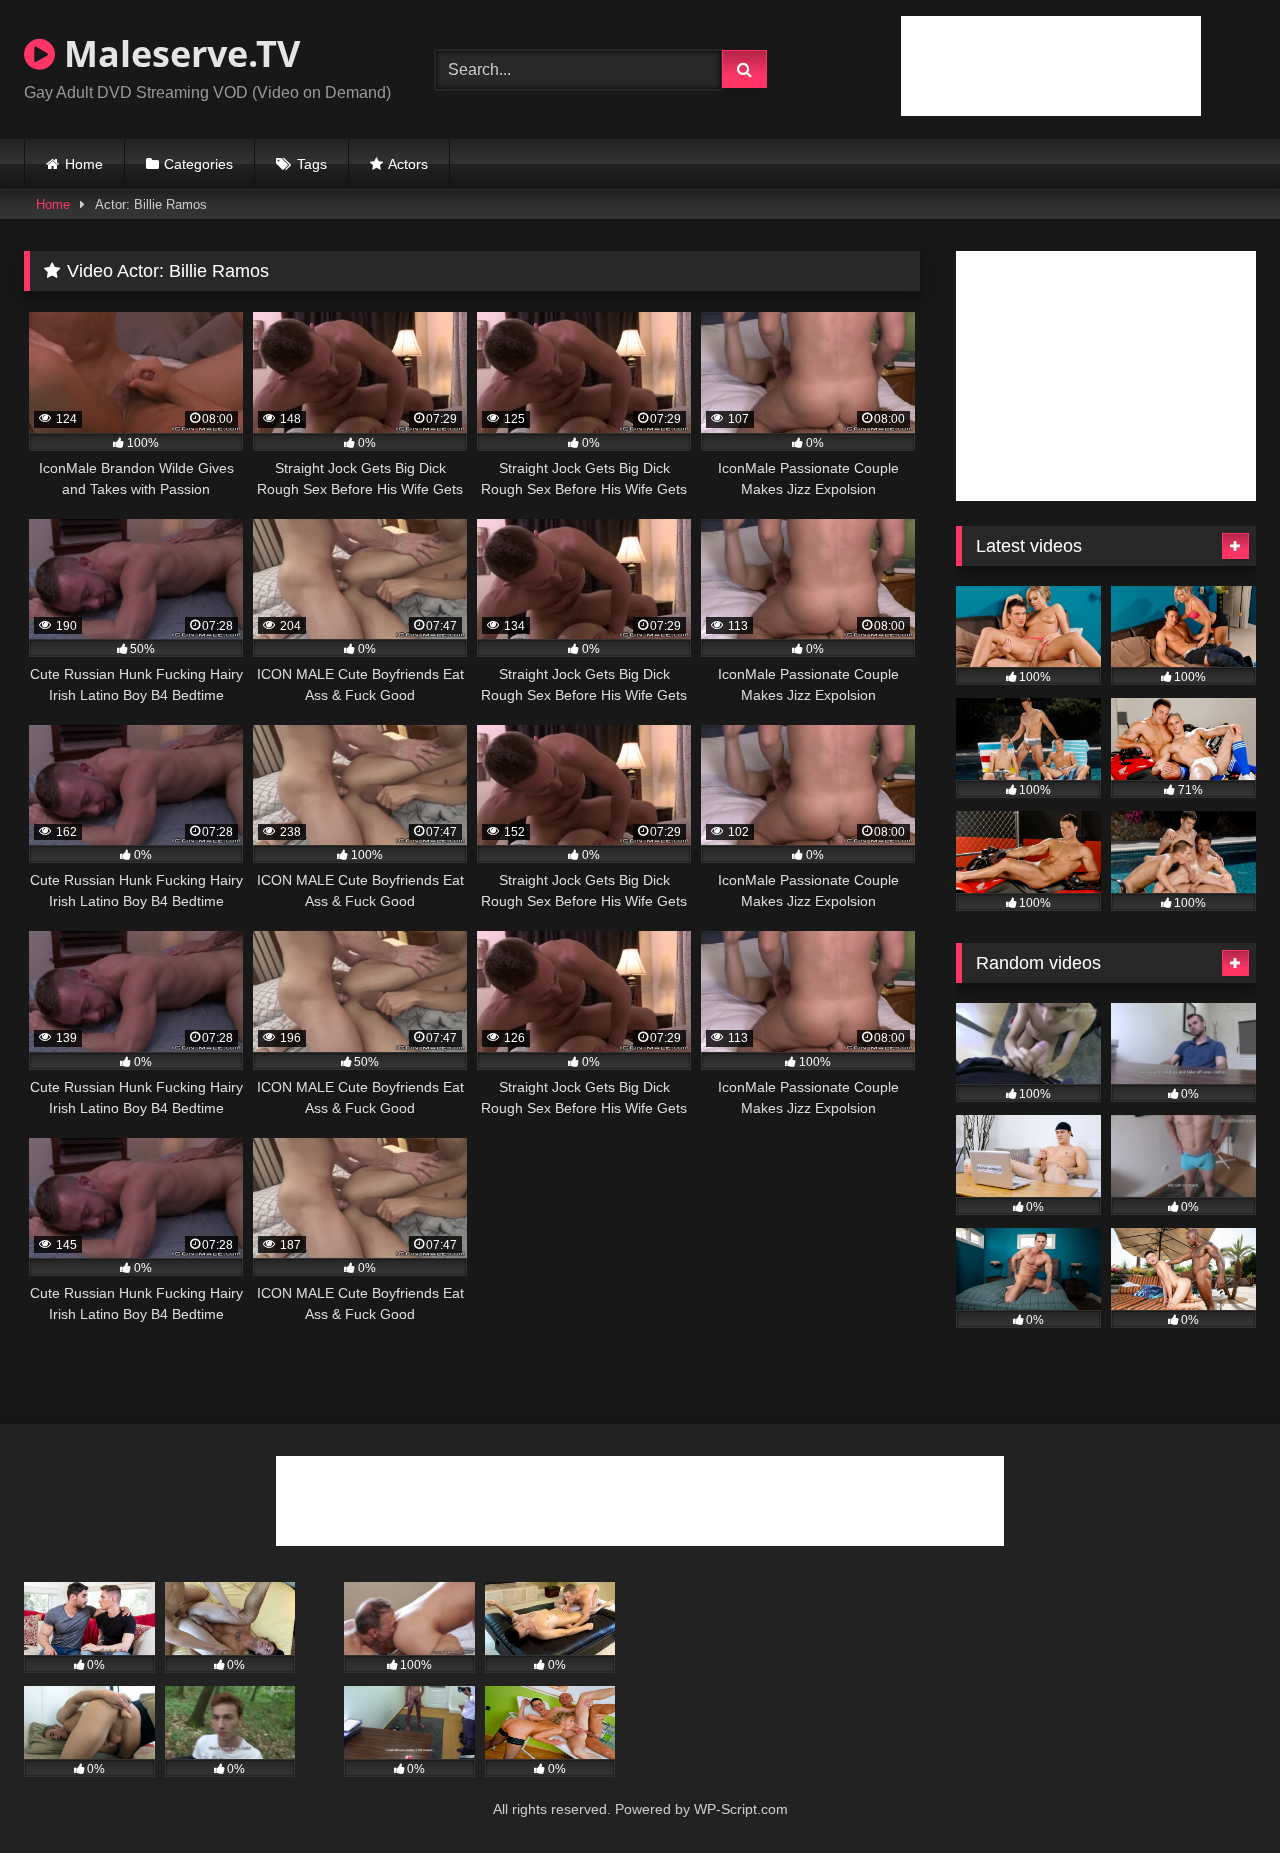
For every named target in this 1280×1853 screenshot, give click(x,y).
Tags (312, 164)
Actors (408, 164)
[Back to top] (1218, 1793)
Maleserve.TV (177, 53)
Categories (198, 164)
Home (84, 164)
